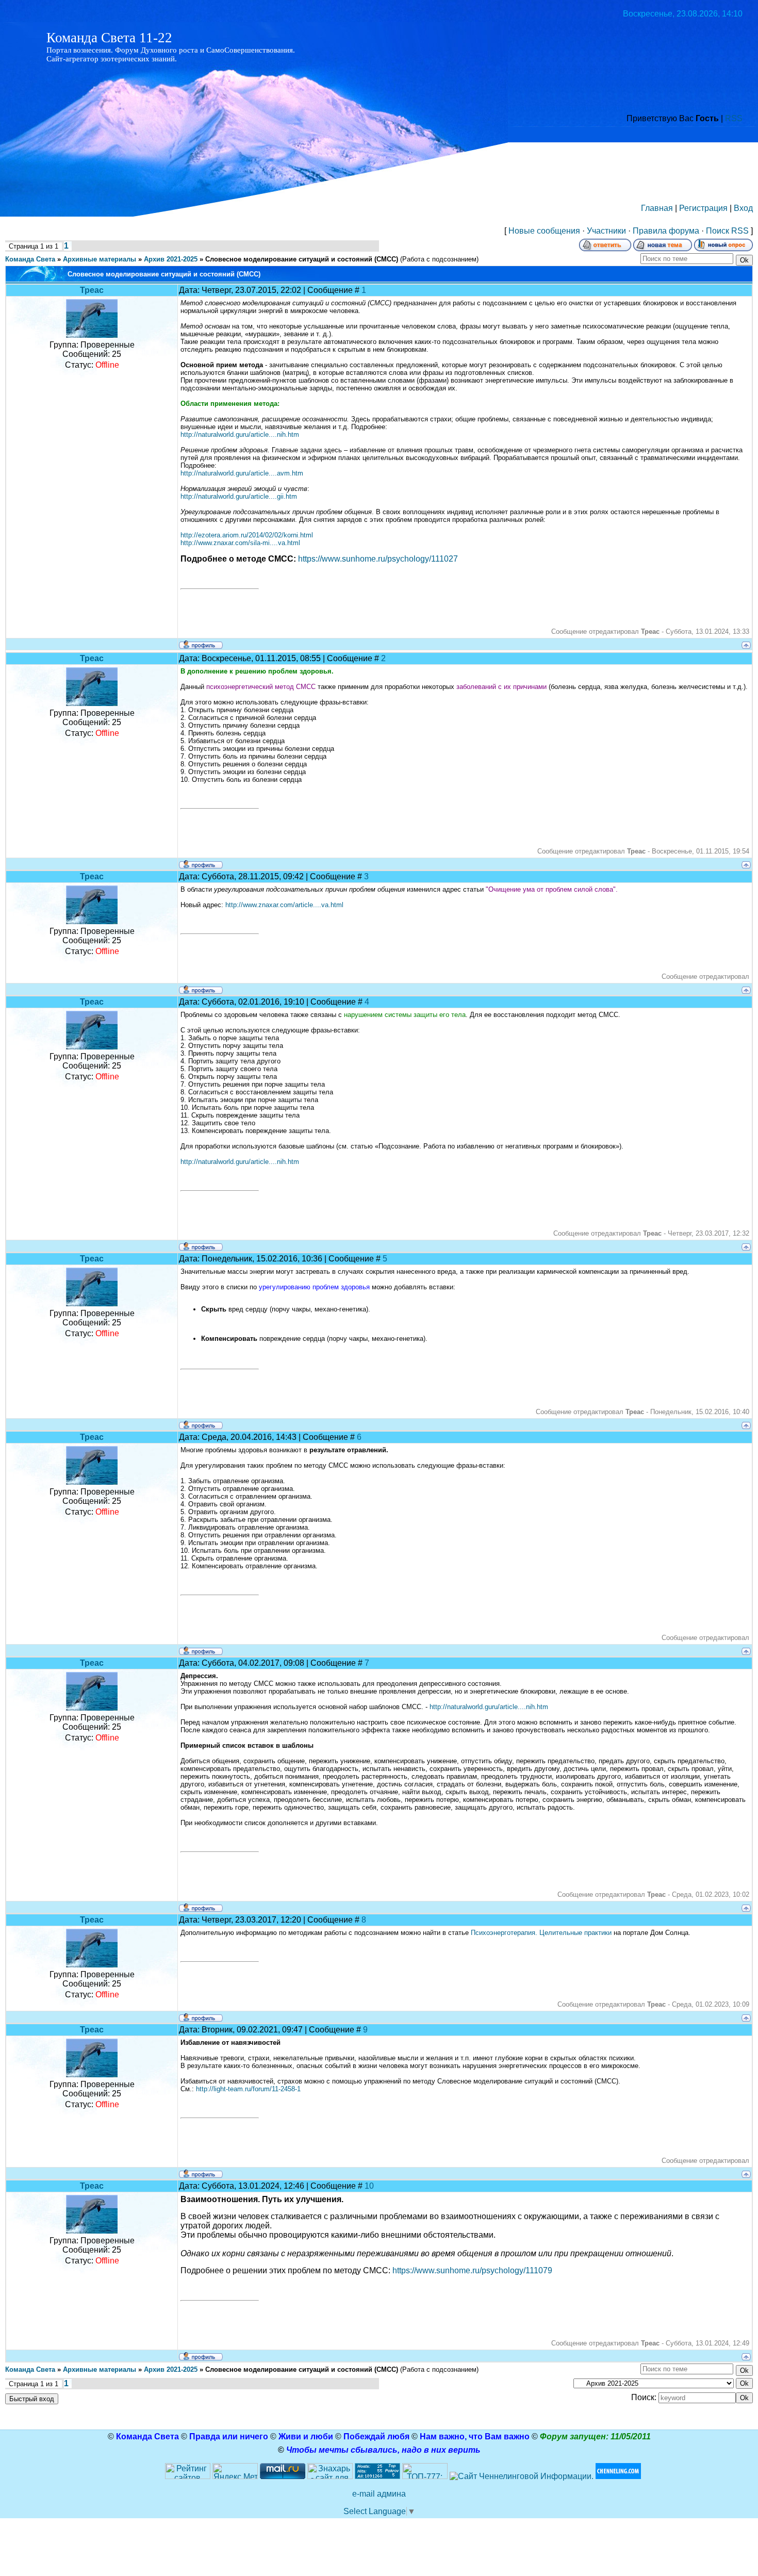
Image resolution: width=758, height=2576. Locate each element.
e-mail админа (379, 2494)
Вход (743, 208)
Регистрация (703, 208)
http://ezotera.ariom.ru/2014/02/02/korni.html (247, 535)
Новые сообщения (544, 231)
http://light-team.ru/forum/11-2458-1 (248, 2089)
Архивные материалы (100, 259)
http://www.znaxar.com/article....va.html (284, 905)
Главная (657, 208)
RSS (734, 118)
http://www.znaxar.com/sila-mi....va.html (240, 543)
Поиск (718, 231)
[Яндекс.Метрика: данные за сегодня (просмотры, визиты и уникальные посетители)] (235, 2471)
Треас (92, 290)
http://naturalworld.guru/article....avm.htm (242, 473)
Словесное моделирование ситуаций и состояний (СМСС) (302, 259)
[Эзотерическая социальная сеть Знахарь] (330, 2476)
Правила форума (666, 231)
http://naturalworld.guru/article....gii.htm (239, 496)
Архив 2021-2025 (171, 259)
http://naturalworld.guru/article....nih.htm (240, 434)
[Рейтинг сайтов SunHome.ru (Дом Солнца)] (188, 2476)
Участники (606, 231)
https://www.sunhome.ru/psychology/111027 (378, 559)
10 (369, 2186)
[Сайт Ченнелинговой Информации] (522, 2476)
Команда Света (30, 259)
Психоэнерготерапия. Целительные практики (541, 1933)
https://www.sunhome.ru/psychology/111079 (472, 2270)
